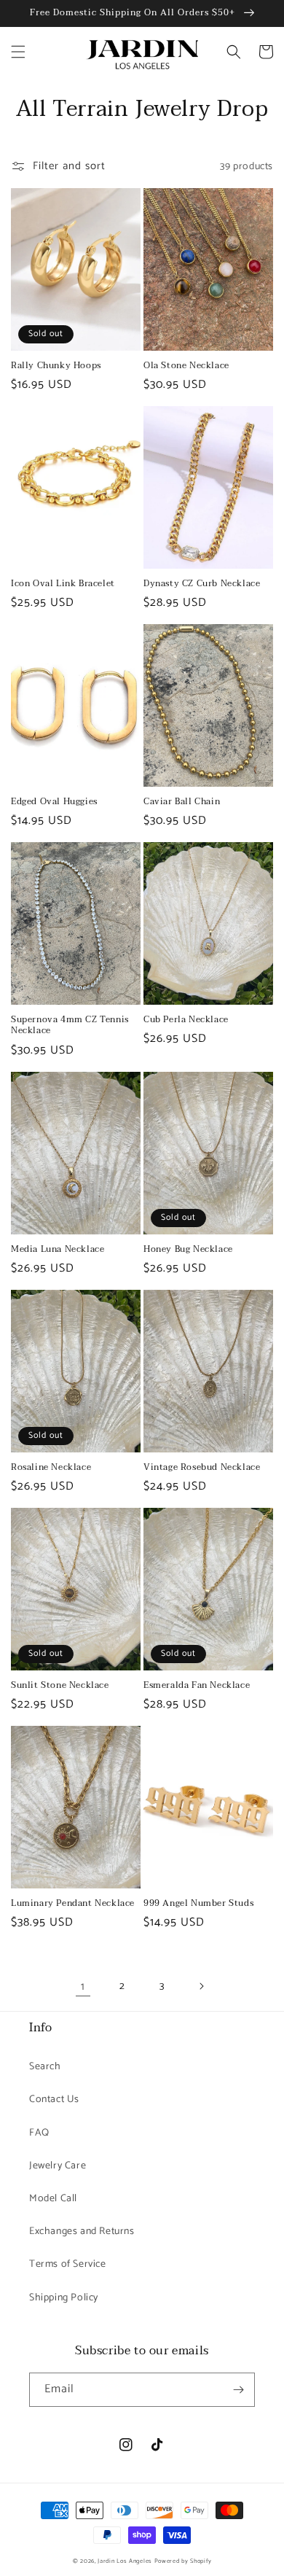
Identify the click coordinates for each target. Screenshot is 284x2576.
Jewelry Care (58, 2166)
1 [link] (83, 1987)
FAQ (39, 2133)
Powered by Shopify (183, 2561)
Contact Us (54, 2100)
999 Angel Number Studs (198, 1904)
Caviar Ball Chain (182, 802)
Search (45, 2067)
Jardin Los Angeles (125, 2561)
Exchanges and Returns (82, 2231)
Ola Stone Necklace (186, 366)
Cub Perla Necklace (186, 1020)
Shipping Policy (64, 2298)
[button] (18, 52)
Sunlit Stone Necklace (60, 1686)
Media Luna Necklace (58, 1250)
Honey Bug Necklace (188, 1250)
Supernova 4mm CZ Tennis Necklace (70, 1026)
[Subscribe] (238, 2390)
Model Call (53, 2199)
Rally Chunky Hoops (56, 366)
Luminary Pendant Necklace (73, 1904)
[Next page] (201, 1986)
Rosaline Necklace (51, 1468)
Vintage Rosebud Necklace (202, 1468)
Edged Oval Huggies (54, 802)
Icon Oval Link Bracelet (63, 584)
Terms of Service (68, 2264)
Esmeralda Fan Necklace (197, 1686)
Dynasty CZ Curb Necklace (202, 584)
